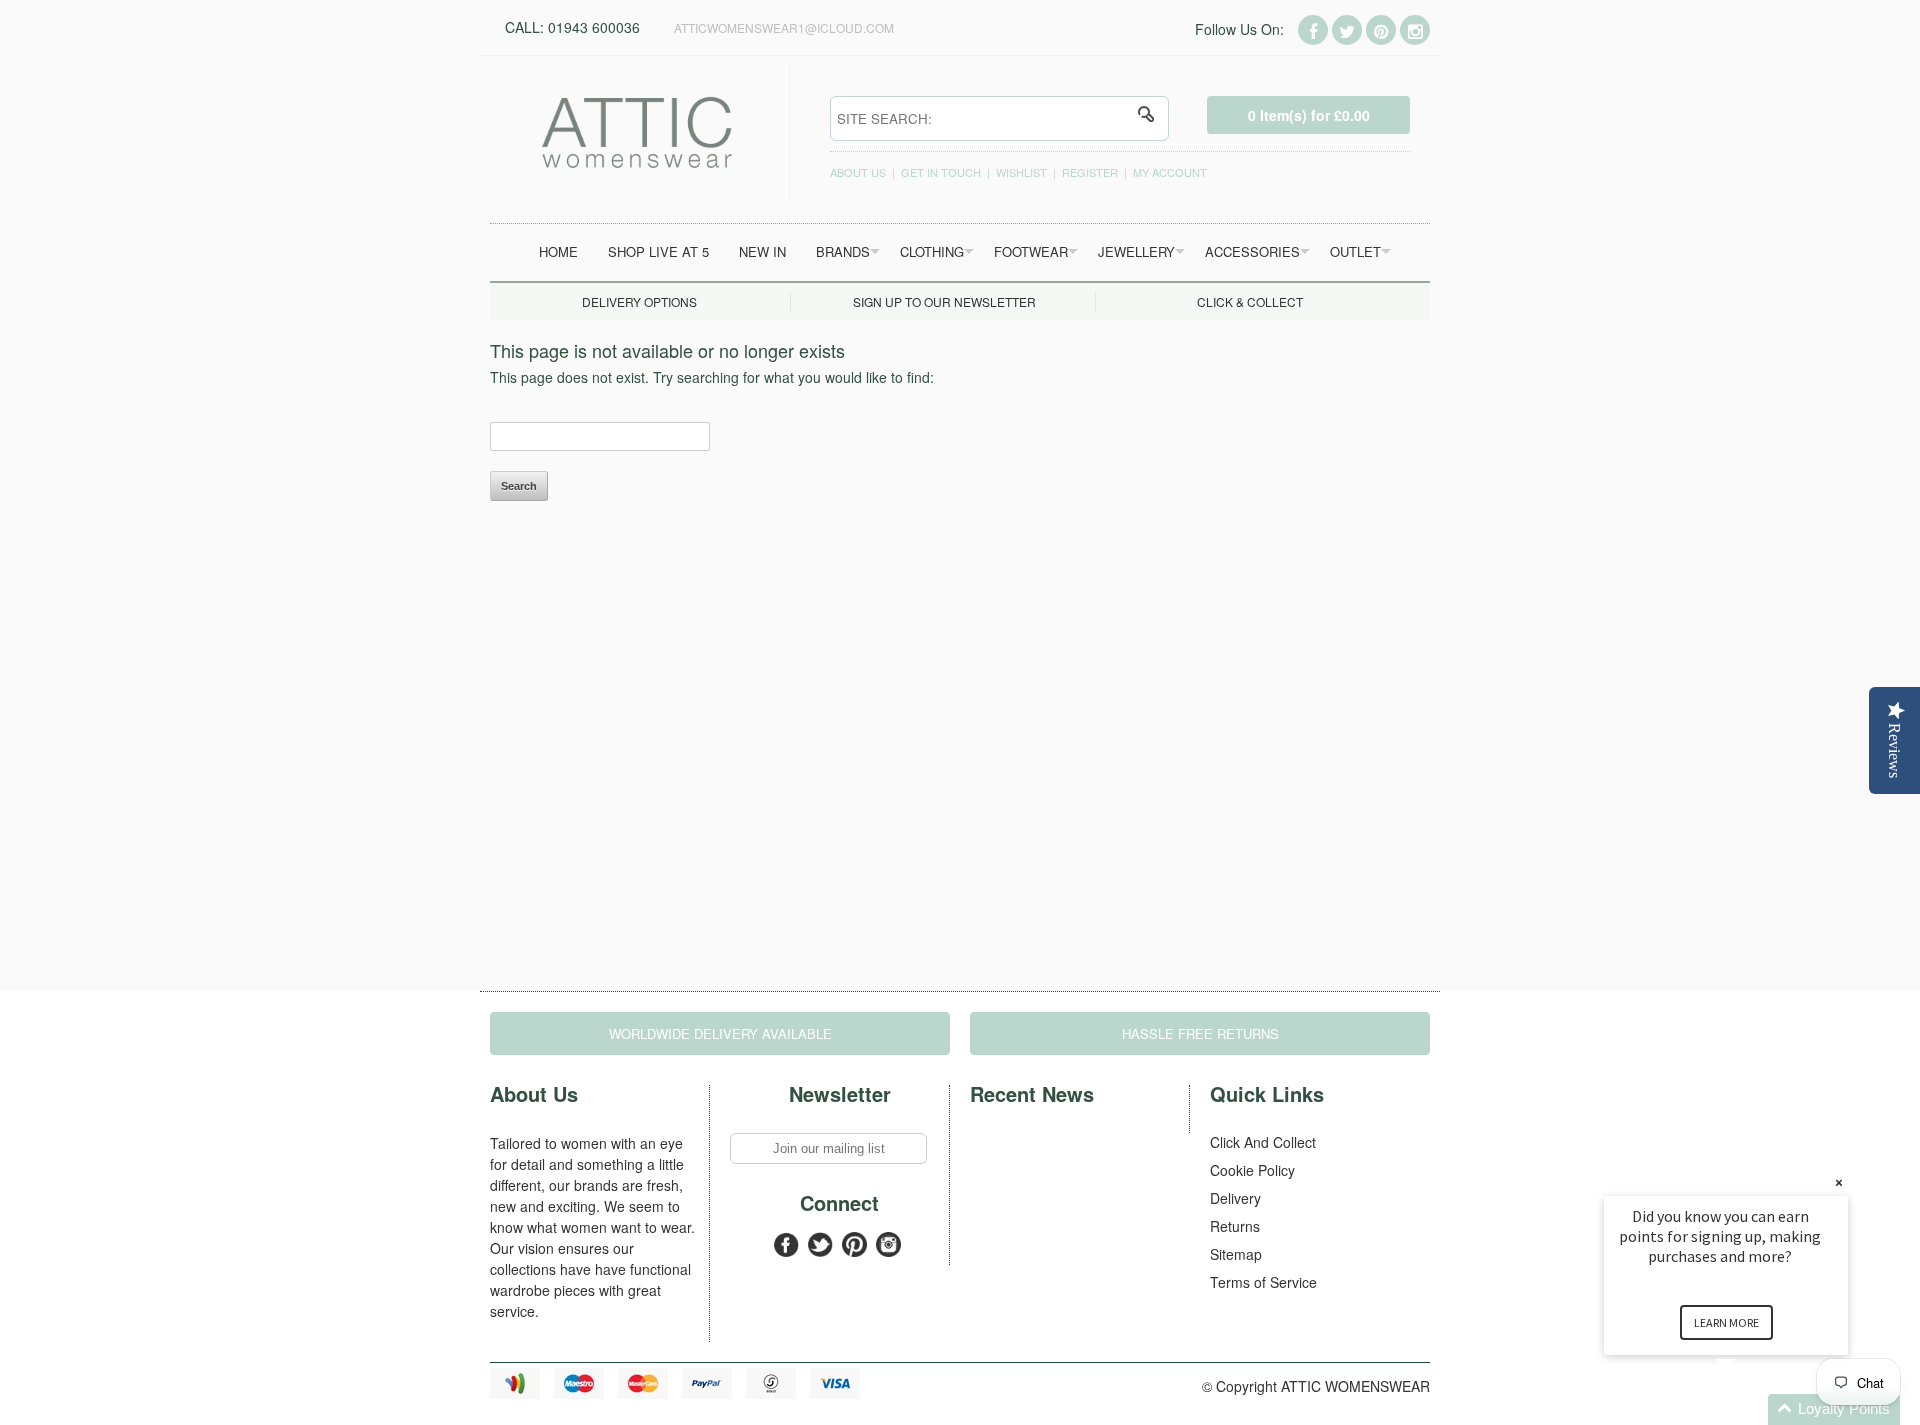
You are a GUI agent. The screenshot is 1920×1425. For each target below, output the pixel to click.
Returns (1235, 1226)
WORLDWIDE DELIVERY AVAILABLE (720, 1033)
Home (558, 251)
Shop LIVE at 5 (658, 251)
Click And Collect (1263, 1142)
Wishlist (1021, 172)
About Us (858, 172)
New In (762, 251)
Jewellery (1136, 251)
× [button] (1839, 1182)
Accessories (1252, 251)
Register (1090, 172)
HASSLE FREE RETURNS (1200, 1033)
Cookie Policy (1252, 1170)
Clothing (932, 251)
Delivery (1235, 1198)
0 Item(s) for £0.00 (1309, 115)
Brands (843, 251)
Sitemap (1236, 1254)
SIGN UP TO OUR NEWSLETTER (944, 301)
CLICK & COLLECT (1250, 301)
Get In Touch (941, 172)
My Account (1170, 172)
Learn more (1726, 1322)
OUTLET (1355, 251)
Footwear (1031, 251)
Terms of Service (1263, 1282)
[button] (1750, 1409)
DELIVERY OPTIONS (639, 301)
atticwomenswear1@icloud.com (784, 27)
